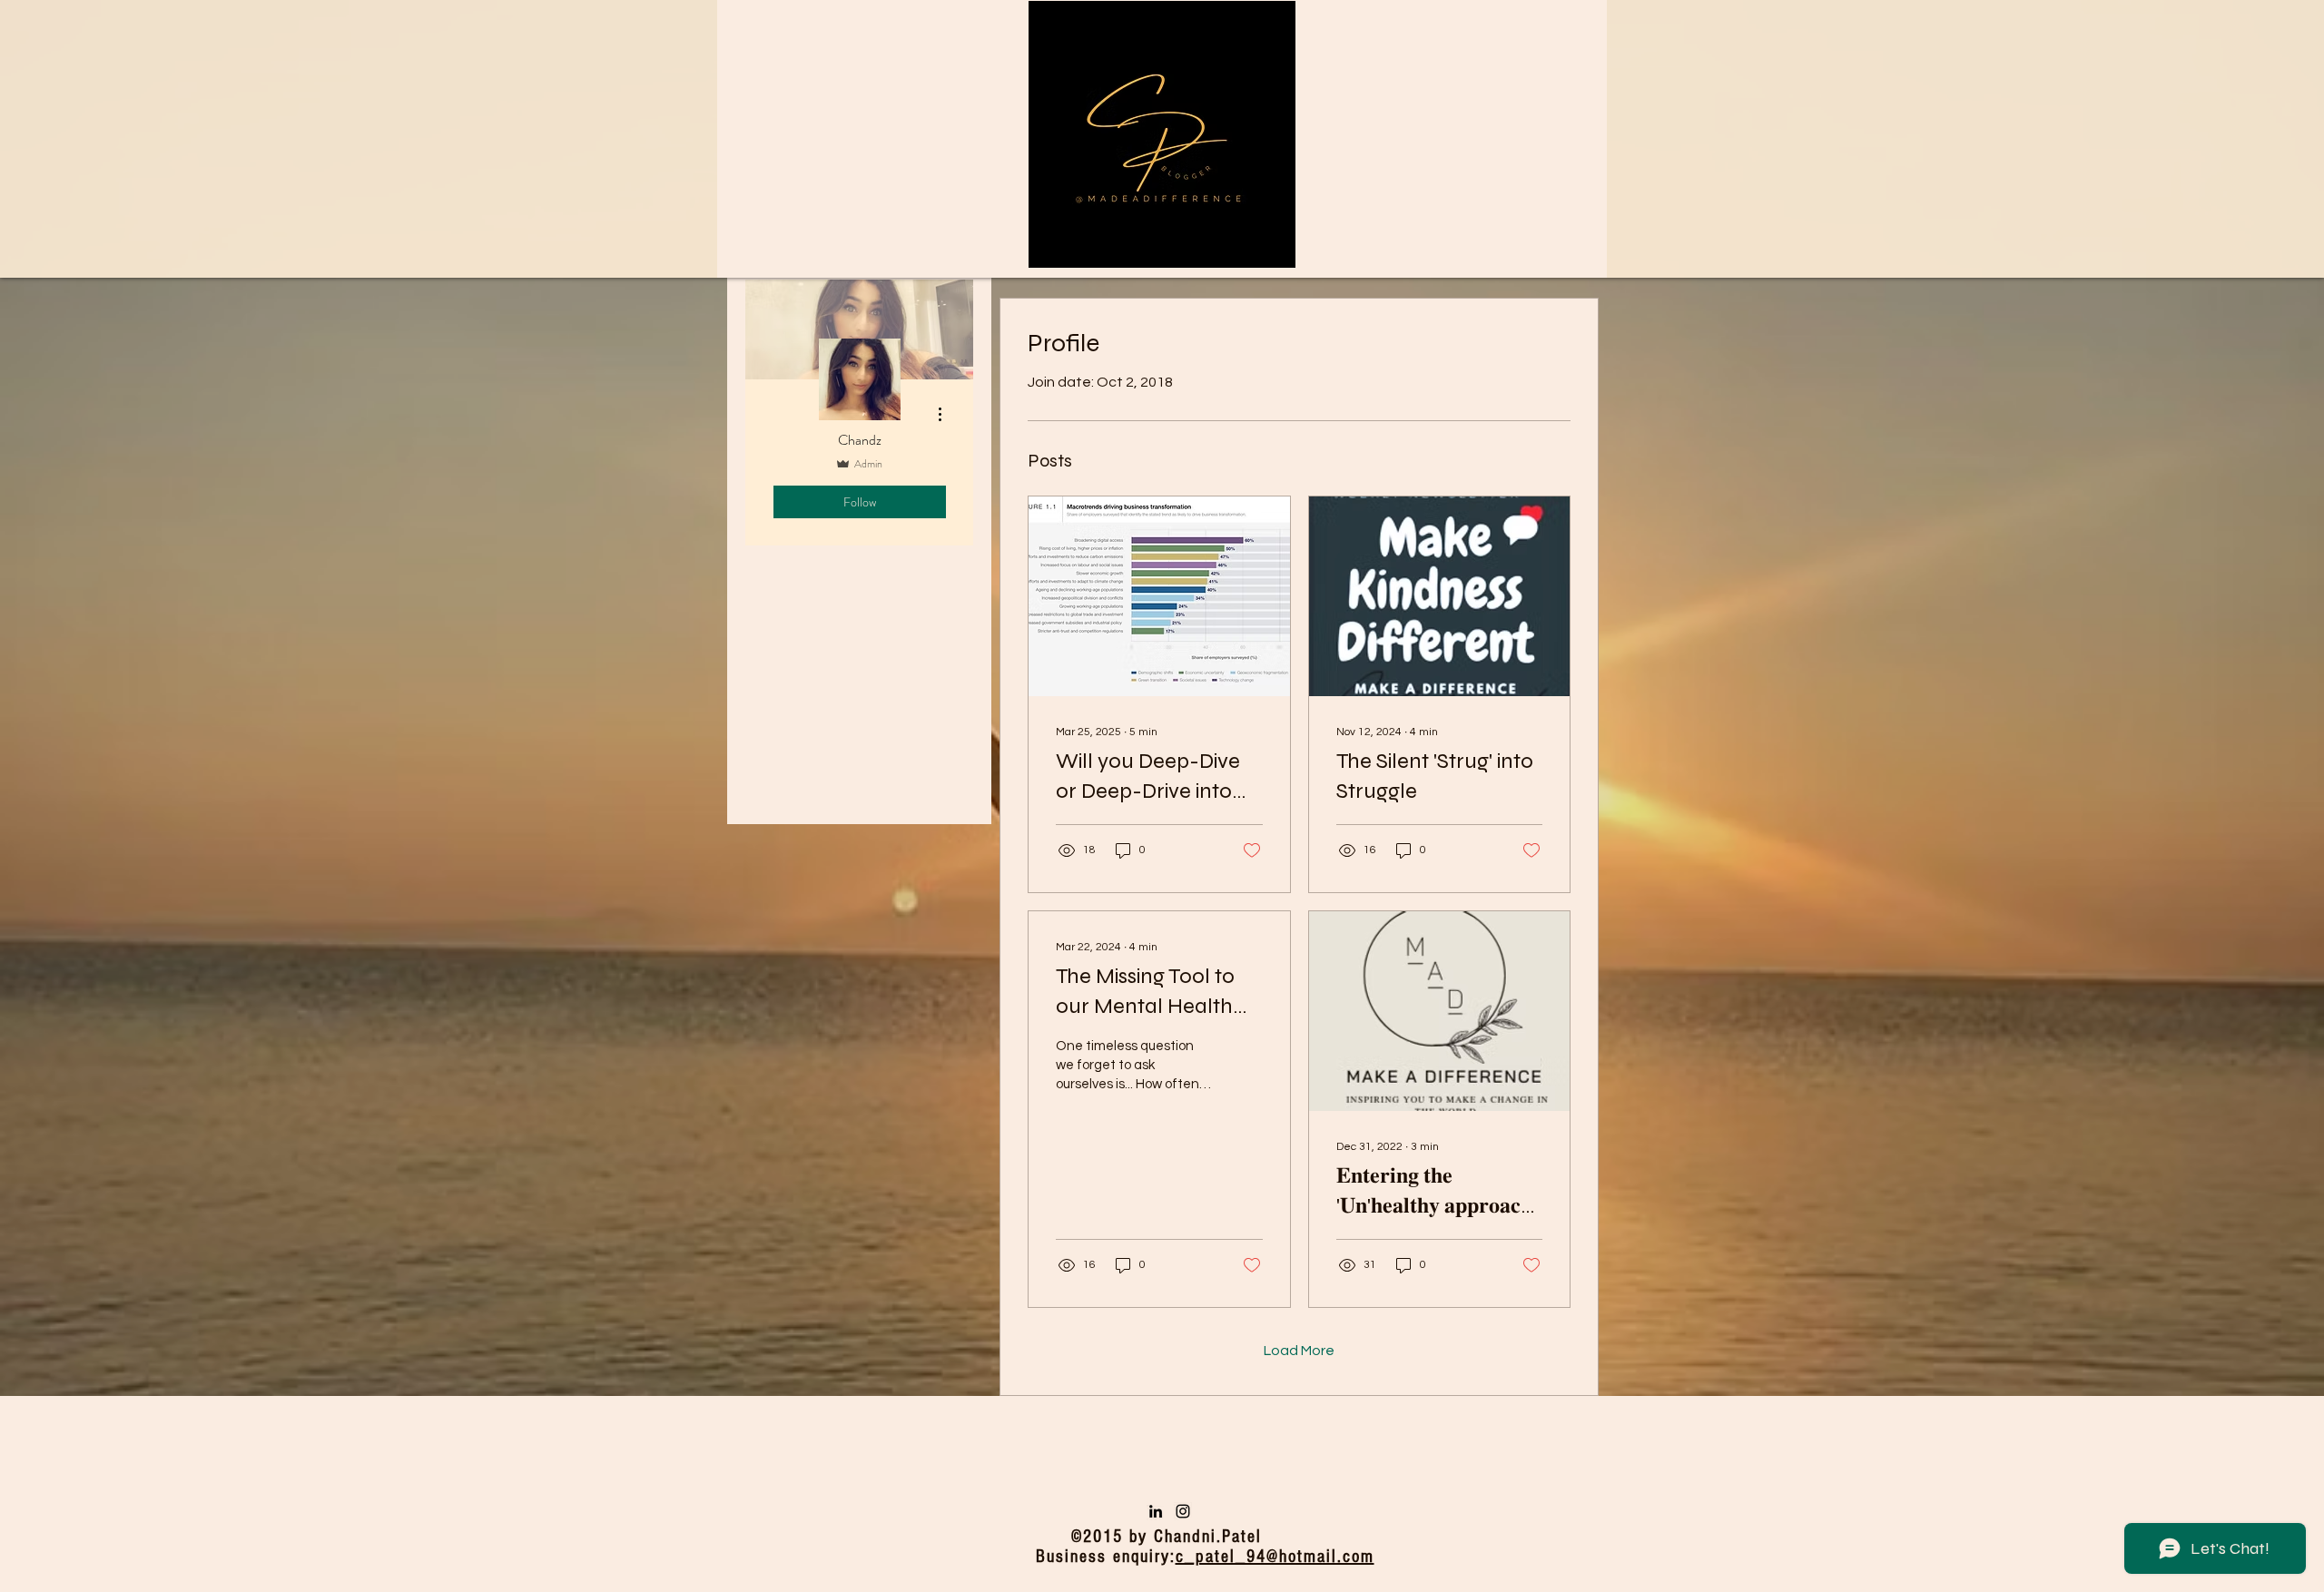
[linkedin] (1156, 1511)
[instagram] (1183, 1511)
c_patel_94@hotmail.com (1275, 1557)
